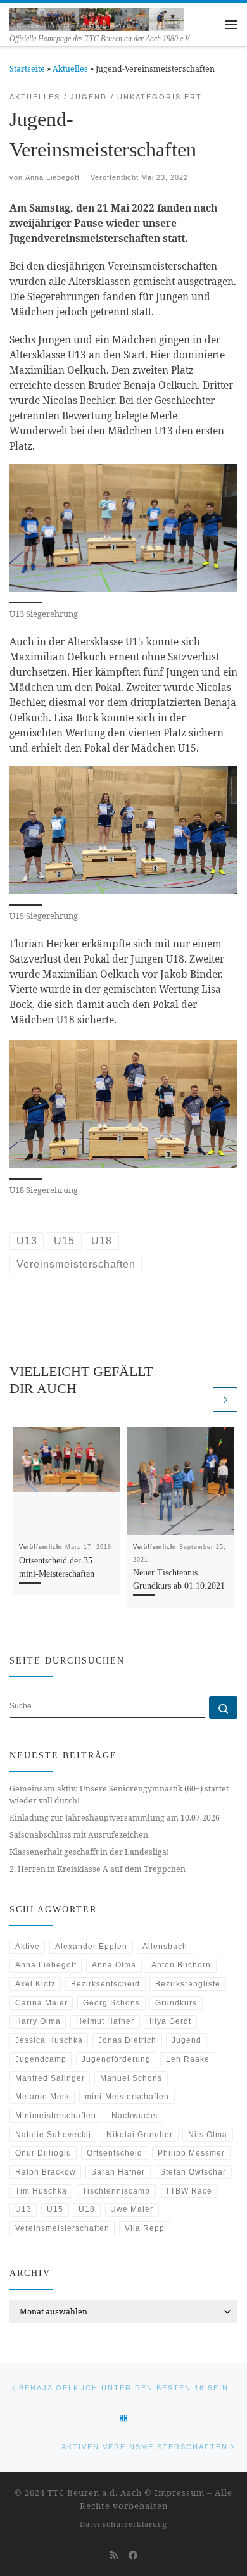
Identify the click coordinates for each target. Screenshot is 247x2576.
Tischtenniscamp (116, 2191)
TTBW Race (189, 2191)
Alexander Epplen (91, 1947)
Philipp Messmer (191, 2153)
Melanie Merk (42, 2097)
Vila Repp (145, 2228)
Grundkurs (176, 2003)
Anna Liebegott (53, 177)
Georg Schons (111, 2003)
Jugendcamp (41, 2059)
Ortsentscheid (115, 2153)
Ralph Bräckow (46, 2172)
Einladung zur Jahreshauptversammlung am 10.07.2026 (115, 1818)
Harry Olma (38, 2021)
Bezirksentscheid (105, 1984)
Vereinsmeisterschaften (62, 2228)
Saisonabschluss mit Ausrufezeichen (79, 1835)
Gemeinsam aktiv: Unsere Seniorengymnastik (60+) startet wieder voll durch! (119, 1795)
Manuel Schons (131, 2078)
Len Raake (188, 2059)
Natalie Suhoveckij (53, 2135)
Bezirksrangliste (188, 1984)
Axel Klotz (35, 1984)
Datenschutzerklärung (123, 2524)
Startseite (27, 69)
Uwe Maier (132, 2209)
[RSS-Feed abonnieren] (114, 2555)
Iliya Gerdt (170, 2021)
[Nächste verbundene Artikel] (225, 1400)
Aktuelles (70, 69)
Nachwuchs (135, 2116)
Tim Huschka (41, 2191)
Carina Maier (41, 2003)
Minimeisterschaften (56, 2116)
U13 (23, 2209)
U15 (55, 2209)
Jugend (187, 2040)
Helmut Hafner (105, 2021)
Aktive (28, 1947)
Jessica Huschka (49, 2040)
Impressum (180, 2492)
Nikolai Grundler (140, 2135)
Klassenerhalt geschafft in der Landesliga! (89, 1852)
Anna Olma (114, 1965)
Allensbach (165, 1947)
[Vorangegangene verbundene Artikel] (199, 1400)
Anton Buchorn (181, 1965)
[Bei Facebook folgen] (133, 2555)
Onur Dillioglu (43, 2153)
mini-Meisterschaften (127, 2097)
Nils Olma (208, 2135)
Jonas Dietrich (127, 2040)
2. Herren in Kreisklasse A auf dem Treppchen (98, 1869)
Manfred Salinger (50, 2078)
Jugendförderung (116, 2059)
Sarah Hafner (118, 2172)
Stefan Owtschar (193, 2172)
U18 (87, 2209)
